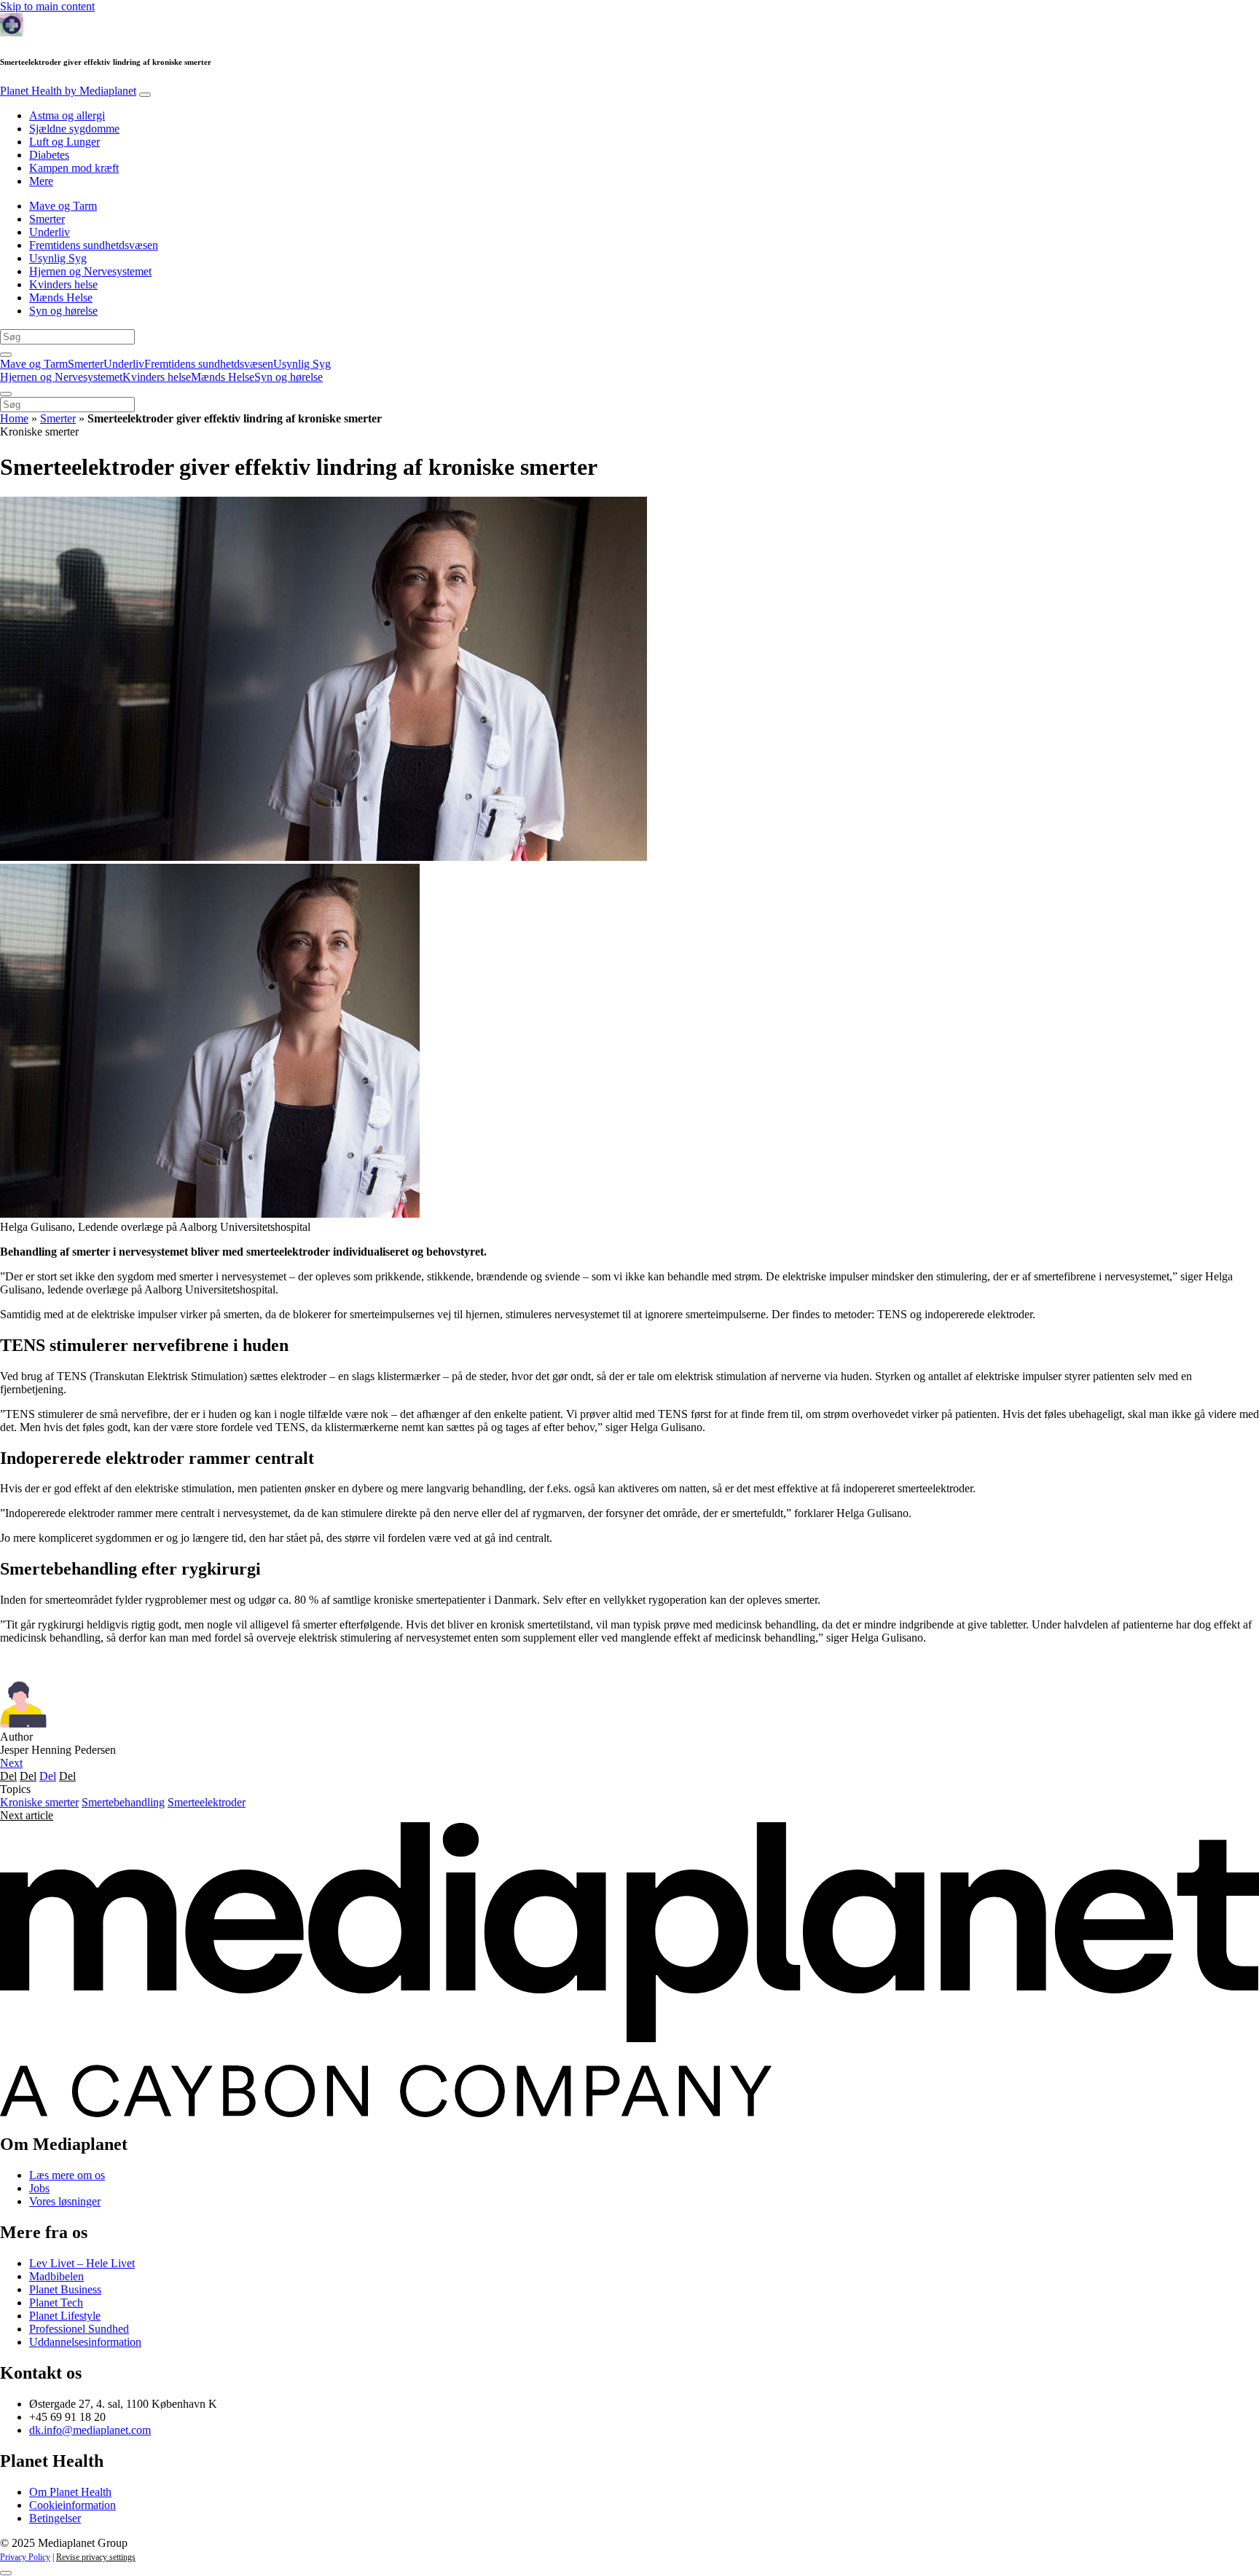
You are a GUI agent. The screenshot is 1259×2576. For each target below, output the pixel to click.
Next (11, 1763)
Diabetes (49, 155)
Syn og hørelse (63, 311)
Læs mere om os (67, 2175)
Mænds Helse (61, 298)
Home (14, 418)
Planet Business (65, 2289)
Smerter (47, 219)
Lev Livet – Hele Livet (82, 2263)
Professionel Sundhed (79, 2329)
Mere (41, 181)
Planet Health (68, 91)
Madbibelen (56, 2276)
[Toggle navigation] (145, 95)
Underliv (50, 232)
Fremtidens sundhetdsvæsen (94, 245)
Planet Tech (56, 2303)
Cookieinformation (72, 2505)
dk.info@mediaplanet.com (90, 2430)
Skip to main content (47, 6)
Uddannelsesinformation (85, 2342)
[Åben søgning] (6, 355)
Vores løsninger (65, 2201)
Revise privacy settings (96, 2557)
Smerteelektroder (207, 1802)
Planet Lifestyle (65, 2316)
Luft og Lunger (64, 142)
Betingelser (55, 2518)
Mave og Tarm (63, 206)
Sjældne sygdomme (74, 129)
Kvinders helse (63, 284)
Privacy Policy (25, 2557)
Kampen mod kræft (74, 168)
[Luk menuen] (6, 394)
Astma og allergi (67, 115)
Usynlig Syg (58, 258)
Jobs (39, 2188)
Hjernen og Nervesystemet (90, 271)
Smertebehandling (123, 1802)
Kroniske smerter (39, 1802)
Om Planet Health (70, 2492)
